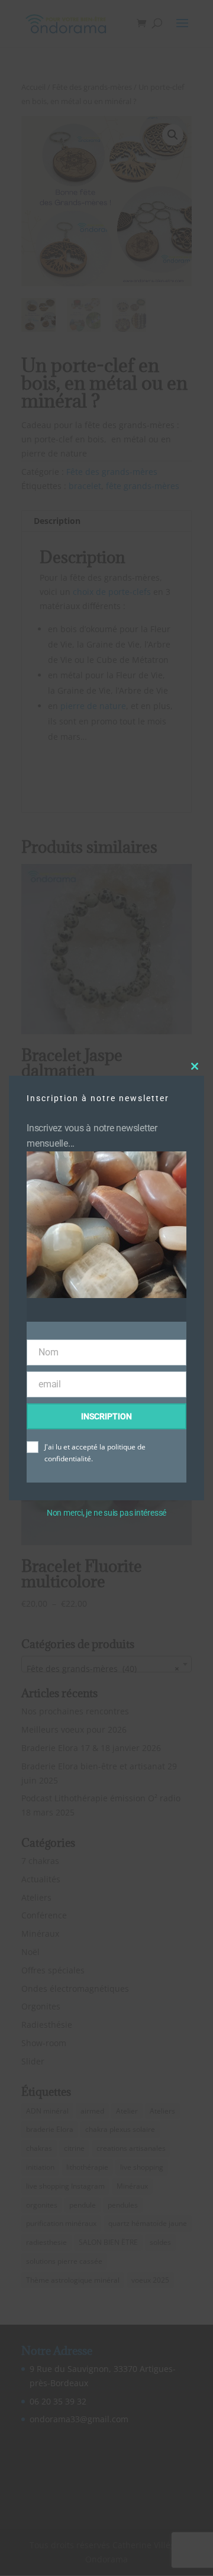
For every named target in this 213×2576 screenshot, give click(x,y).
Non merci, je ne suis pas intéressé (106, 1513)
